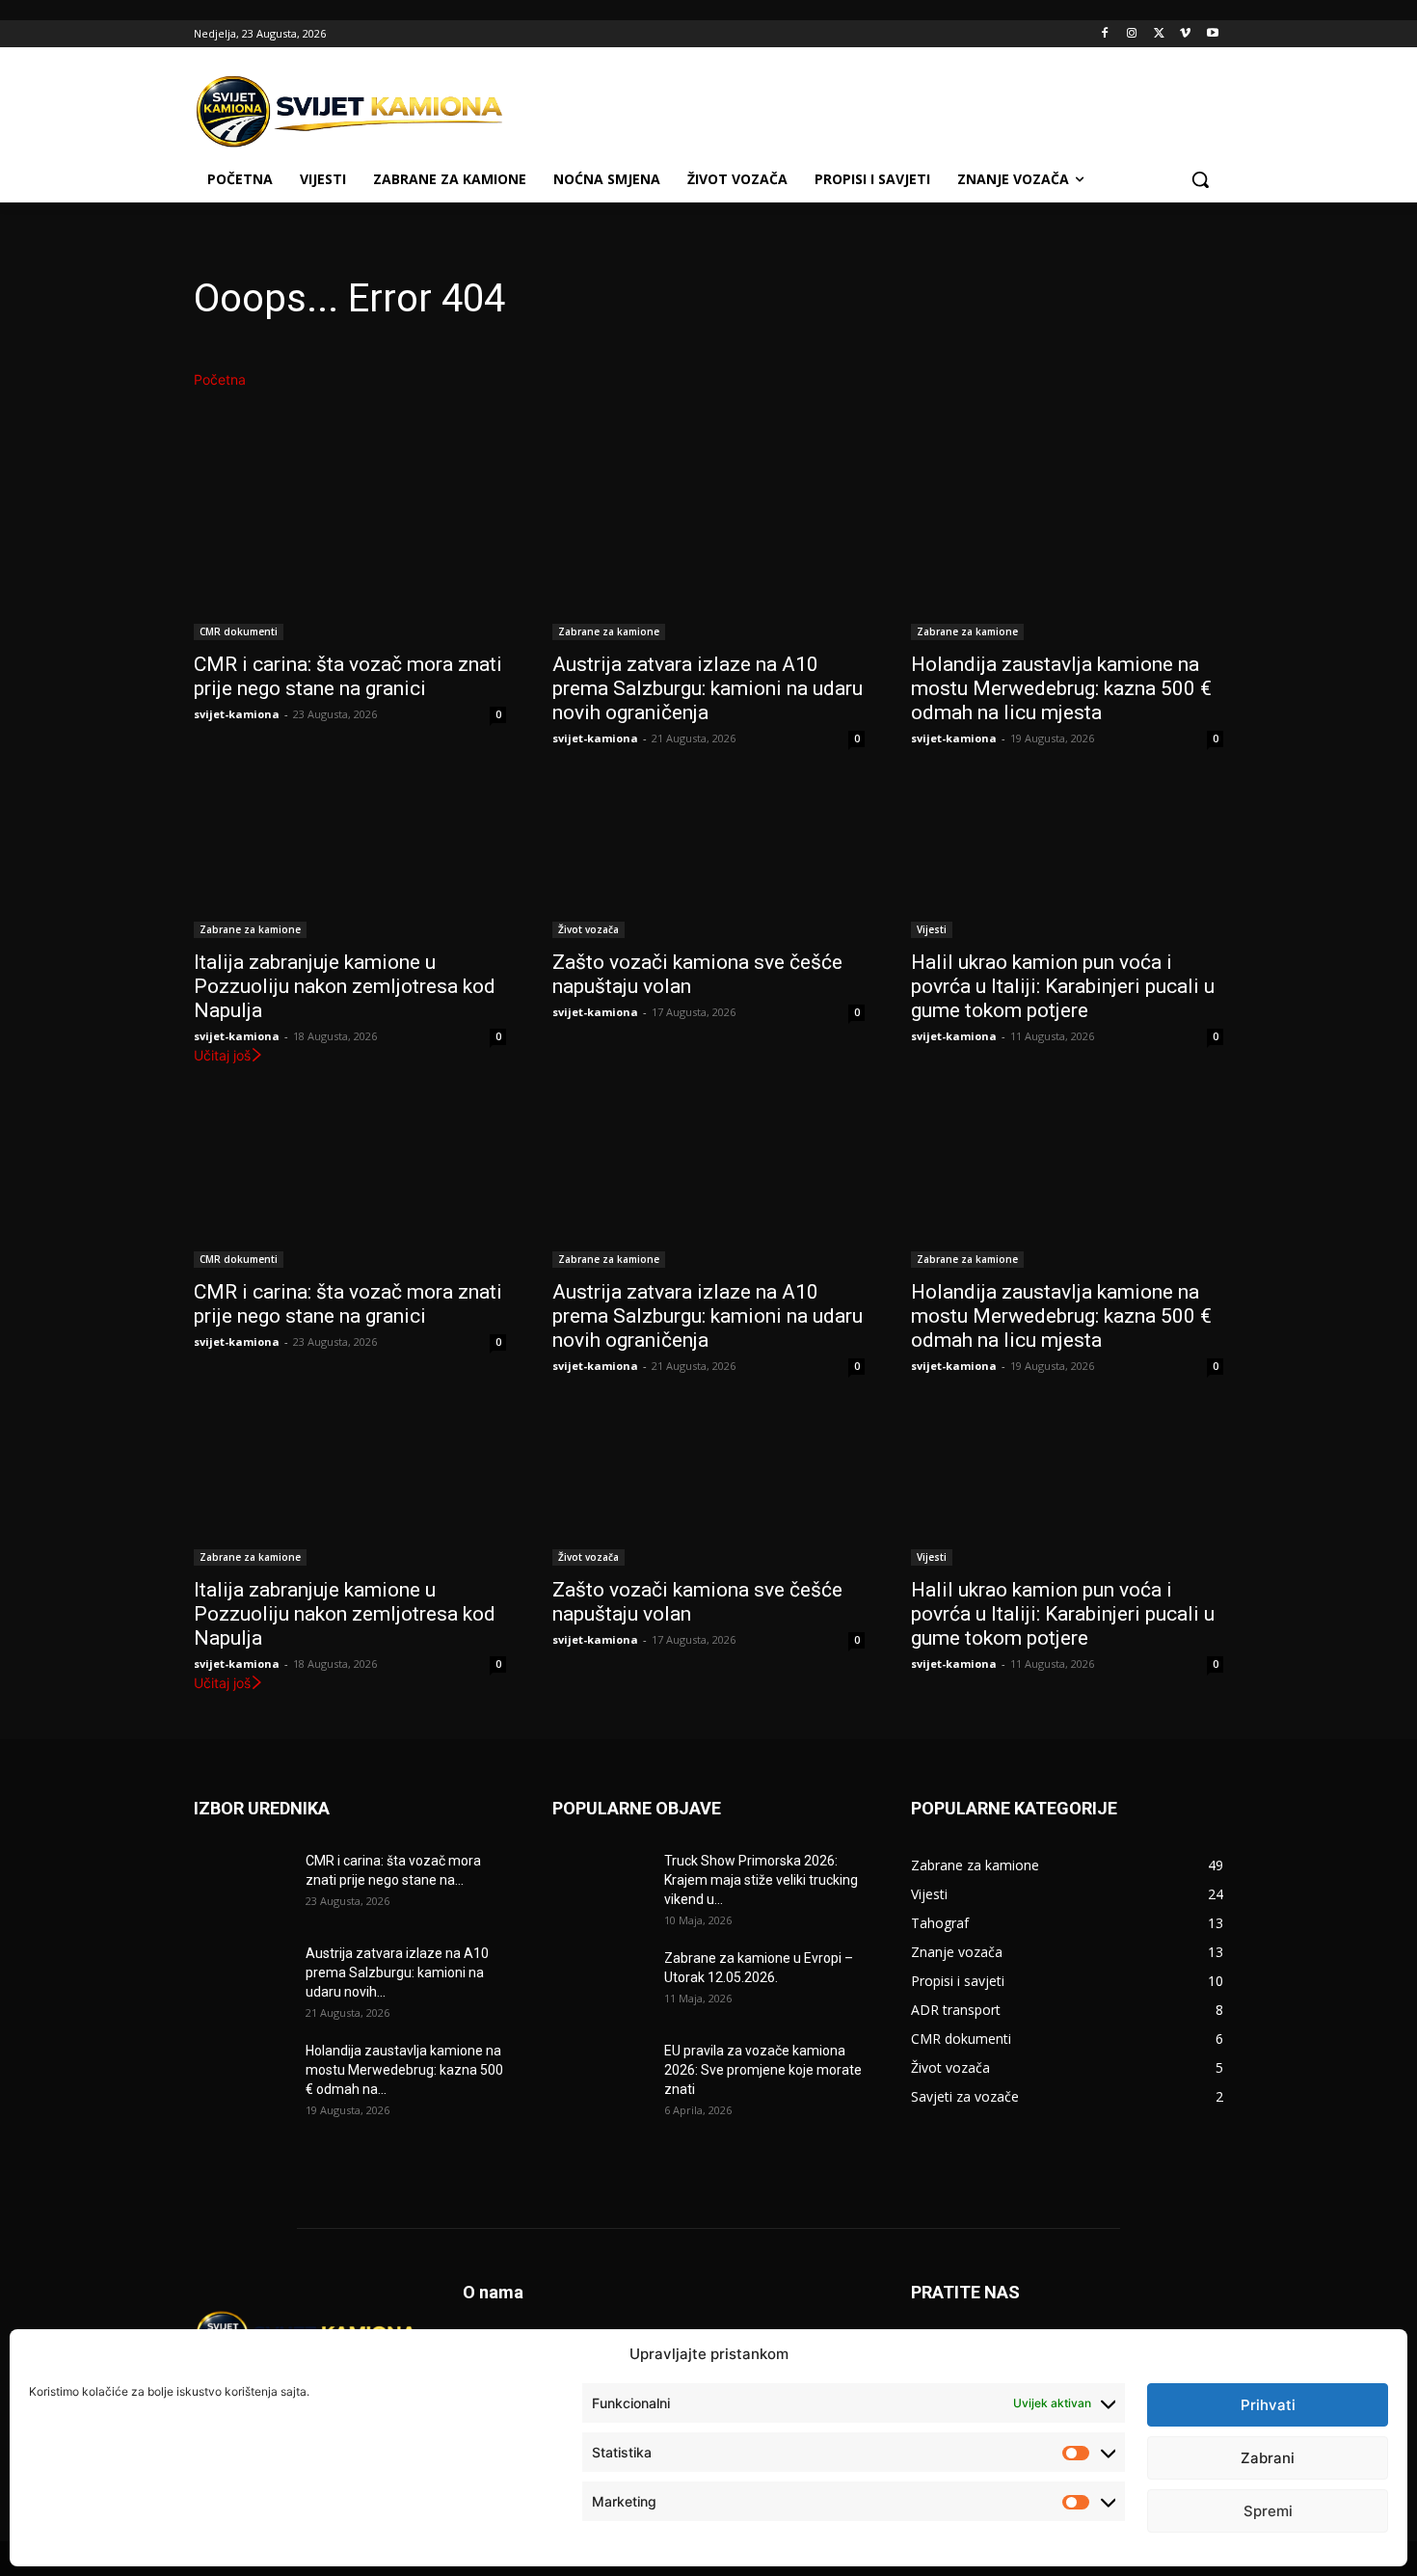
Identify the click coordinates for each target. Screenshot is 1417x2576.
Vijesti (932, 929)
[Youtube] (1212, 34)
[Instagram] (1132, 34)
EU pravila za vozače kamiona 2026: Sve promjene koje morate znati (763, 2070)
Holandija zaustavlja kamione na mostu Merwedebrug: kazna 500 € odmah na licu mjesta (1061, 688)
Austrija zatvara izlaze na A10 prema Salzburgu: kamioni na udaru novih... (397, 1972)
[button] (1200, 179)
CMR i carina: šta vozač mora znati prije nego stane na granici (348, 676)
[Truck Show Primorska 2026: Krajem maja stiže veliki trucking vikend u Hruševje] (601, 1885)
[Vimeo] (1185, 34)
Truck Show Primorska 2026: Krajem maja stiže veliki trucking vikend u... (761, 1880)
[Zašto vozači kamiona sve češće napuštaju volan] (708, 860)
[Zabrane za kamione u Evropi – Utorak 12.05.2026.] (601, 1982)
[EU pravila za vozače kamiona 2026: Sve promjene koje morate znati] (601, 2075)
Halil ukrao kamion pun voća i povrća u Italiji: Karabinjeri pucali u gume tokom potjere (1063, 986)
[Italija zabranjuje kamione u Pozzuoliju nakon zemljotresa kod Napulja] (350, 860)
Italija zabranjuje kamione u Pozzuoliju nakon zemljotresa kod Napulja (345, 986)
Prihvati (1268, 2405)
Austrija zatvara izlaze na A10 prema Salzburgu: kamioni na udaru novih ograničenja (708, 688)
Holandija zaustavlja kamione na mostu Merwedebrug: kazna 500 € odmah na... (404, 2070)
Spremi (1268, 2511)
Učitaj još (222, 1055)
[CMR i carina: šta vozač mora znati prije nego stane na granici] (350, 562)
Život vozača (588, 929)
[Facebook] (1105, 34)
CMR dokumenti (239, 631)
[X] (1159, 34)
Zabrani (1268, 2458)
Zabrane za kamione (609, 631)
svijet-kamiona (237, 714)
